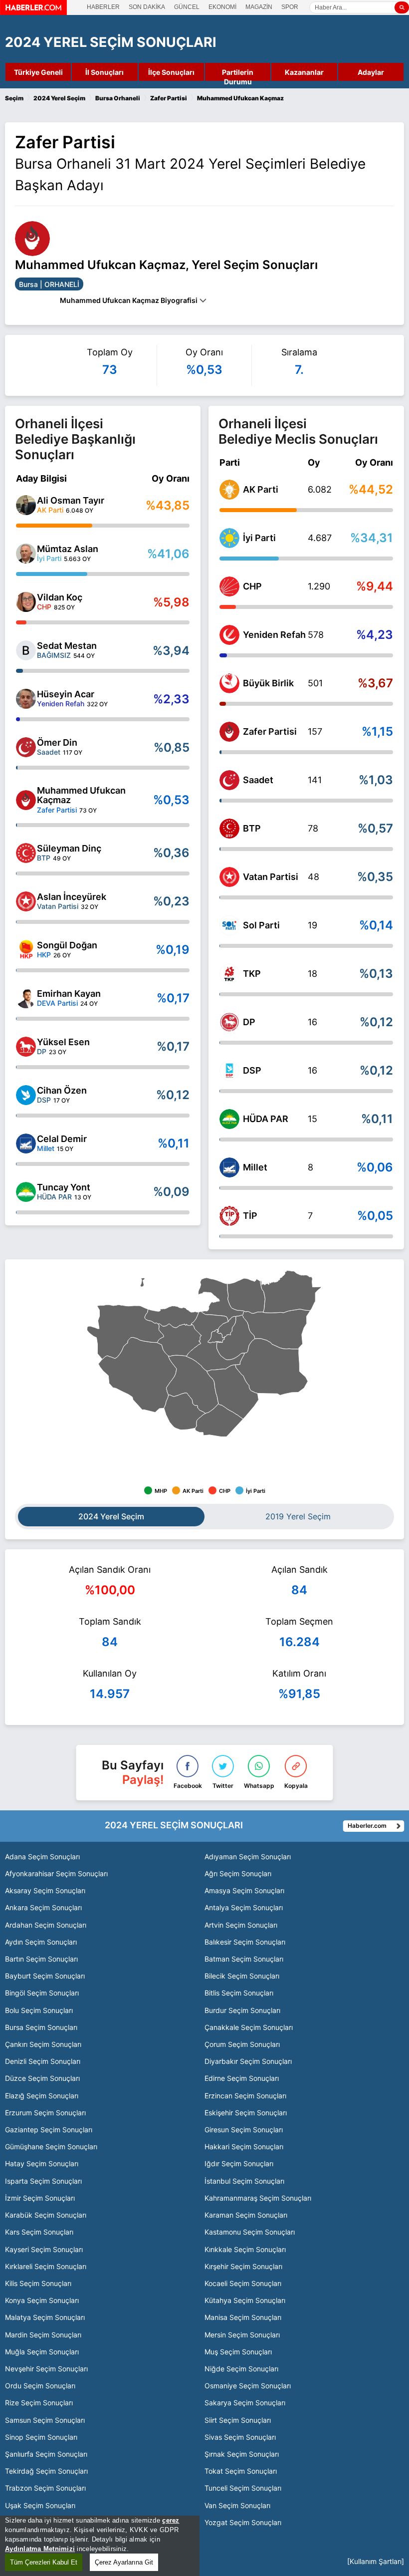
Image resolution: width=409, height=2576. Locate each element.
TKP (252, 974)
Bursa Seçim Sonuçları (41, 2027)
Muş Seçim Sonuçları (238, 2352)
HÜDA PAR (266, 1119)
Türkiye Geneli (38, 72)
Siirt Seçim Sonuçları (238, 2420)
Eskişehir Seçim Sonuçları (246, 2113)
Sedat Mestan (67, 646)
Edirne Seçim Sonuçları (242, 2078)
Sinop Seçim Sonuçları (41, 2437)
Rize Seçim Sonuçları (39, 2403)
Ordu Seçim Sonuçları (40, 2386)
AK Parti (261, 489)
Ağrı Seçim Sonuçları (238, 1873)
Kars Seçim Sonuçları (39, 2232)
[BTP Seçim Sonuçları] (229, 829)
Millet (255, 1167)
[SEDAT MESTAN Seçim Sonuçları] (26, 650)
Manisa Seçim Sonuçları (243, 2317)
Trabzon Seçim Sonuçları (45, 2488)
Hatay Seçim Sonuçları (42, 2163)
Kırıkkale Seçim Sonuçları (245, 2249)
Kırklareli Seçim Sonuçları (46, 2266)
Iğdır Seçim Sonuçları (239, 2163)
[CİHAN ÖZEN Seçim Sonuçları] (26, 1095)
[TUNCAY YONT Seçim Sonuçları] (26, 1192)
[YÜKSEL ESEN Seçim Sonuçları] (26, 1047)
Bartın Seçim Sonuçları (41, 1959)
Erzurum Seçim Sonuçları (45, 2113)
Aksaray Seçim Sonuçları (45, 1890)
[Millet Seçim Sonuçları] (229, 1167)
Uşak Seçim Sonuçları (40, 2505)
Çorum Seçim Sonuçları (242, 2044)
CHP (252, 586)
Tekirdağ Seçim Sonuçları (46, 2471)
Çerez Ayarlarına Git (124, 2562)
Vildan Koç (60, 597)
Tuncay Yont (64, 1187)
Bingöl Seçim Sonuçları (42, 1993)
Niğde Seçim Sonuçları (241, 2369)
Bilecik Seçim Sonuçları (242, 1976)
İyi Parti (259, 538)
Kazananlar (304, 72)
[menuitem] (276, 1329)
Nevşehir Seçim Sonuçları (46, 2369)
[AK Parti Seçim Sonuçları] (229, 490)
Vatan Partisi (271, 877)
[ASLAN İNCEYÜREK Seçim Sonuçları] (26, 901)
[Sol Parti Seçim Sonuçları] (229, 925)
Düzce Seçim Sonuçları (42, 2078)
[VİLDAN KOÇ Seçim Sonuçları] (26, 602)
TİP (250, 1216)
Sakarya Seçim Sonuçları (245, 2403)
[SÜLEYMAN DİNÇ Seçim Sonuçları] (26, 853)
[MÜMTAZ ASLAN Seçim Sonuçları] (26, 554)
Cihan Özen (62, 1090)
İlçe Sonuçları (171, 72)
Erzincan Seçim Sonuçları (245, 2096)
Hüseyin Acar (66, 694)
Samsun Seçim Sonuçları (45, 2420)
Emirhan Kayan (69, 994)
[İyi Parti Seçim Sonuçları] (229, 538)
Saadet (258, 780)
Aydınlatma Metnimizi (40, 2549)
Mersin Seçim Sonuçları (242, 2335)
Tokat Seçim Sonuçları (241, 2471)
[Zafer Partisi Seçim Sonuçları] (229, 732)
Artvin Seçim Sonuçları (241, 1925)
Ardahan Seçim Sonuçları (46, 1925)
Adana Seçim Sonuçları (42, 1857)
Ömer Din (57, 742)
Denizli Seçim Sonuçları (43, 2061)
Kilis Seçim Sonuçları (38, 2283)
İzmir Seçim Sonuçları (40, 2198)
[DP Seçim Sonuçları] (229, 1022)
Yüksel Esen (63, 1042)
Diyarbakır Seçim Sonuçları (248, 2061)
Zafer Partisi (270, 731)
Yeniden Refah (274, 635)
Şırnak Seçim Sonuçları (242, 2454)
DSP (252, 1070)
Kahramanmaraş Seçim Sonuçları (258, 2198)
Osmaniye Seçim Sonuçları (248, 2386)
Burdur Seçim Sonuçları (242, 2010)
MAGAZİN (259, 7)
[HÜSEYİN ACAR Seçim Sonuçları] (26, 699)
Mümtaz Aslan (68, 549)
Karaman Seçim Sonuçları (246, 2215)
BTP (252, 828)
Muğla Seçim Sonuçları (42, 2352)
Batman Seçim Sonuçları (244, 1959)
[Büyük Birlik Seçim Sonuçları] (229, 683)
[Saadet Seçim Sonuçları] (229, 780)
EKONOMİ (222, 7)
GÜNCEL (187, 7)
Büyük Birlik (268, 683)
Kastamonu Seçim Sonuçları (250, 2232)
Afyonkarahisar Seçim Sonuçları (56, 1873)
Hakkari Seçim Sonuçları (244, 2147)
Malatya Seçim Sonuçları (45, 2317)
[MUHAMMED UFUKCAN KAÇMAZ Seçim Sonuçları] (26, 800)
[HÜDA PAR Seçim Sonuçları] (229, 1119)
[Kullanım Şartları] (376, 2561)
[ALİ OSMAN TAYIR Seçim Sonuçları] (26, 505)
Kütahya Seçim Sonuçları (245, 2300)
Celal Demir (62, 1139)
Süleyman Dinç (69, 848)
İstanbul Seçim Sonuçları (244, 2181)
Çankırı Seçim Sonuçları (43, 2044)
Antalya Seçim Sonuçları (244, 1907)
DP (249, 1022)
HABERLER (103, 7)
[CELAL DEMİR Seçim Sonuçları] (26, 1144)
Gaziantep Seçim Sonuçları (49, 2130)
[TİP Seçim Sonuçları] (229, 1216)
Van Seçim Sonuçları (237, 2505)
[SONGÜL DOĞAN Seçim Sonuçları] (26, 950)
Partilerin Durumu (238, 73)
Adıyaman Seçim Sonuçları (248, 1857)
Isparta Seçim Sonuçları (43, 2181)
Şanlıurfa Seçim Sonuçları (46, 2454)
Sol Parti (261, 925)
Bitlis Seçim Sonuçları (239, 1993)
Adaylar (371, 72)
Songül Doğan (67, 945)
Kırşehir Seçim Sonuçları (243, 2266)
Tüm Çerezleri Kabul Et (44, 2562)
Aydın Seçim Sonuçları (41, 1942)
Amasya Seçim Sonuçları (244, 1890)
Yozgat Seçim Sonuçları (243, 2522)
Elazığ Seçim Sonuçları (42, 2096)
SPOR (290, 7)
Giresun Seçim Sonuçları (244, 2130)
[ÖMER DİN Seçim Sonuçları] (26, 747)
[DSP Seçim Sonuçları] (229, 1071)
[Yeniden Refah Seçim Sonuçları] (229, 635)
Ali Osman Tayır (71, 500)
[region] (100, 2546)
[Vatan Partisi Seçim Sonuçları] (229, 877)
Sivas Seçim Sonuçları (240, 2437)
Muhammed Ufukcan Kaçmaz (81, 795)
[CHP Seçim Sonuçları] (229, 586)
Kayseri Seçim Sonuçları (44, 2249)
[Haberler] (33, 12)
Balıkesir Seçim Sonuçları (245, 1942)
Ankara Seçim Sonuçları (43, 1907)
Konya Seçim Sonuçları (42, 2300)
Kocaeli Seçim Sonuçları (243, 2283)
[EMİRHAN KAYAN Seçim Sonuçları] (26, 998)
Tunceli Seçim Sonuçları (243, 2488)
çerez (171, 2520)
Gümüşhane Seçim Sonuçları (51, 2147)
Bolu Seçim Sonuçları (39, 2010)
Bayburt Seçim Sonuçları (45, 1976)
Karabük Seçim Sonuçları (46, 2215)
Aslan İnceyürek (72, 897)
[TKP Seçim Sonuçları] (229, 974)
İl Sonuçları (104, 72)
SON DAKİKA (147, 7)
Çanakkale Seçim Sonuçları (249, 2027)
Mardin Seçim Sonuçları (43, 2335)
